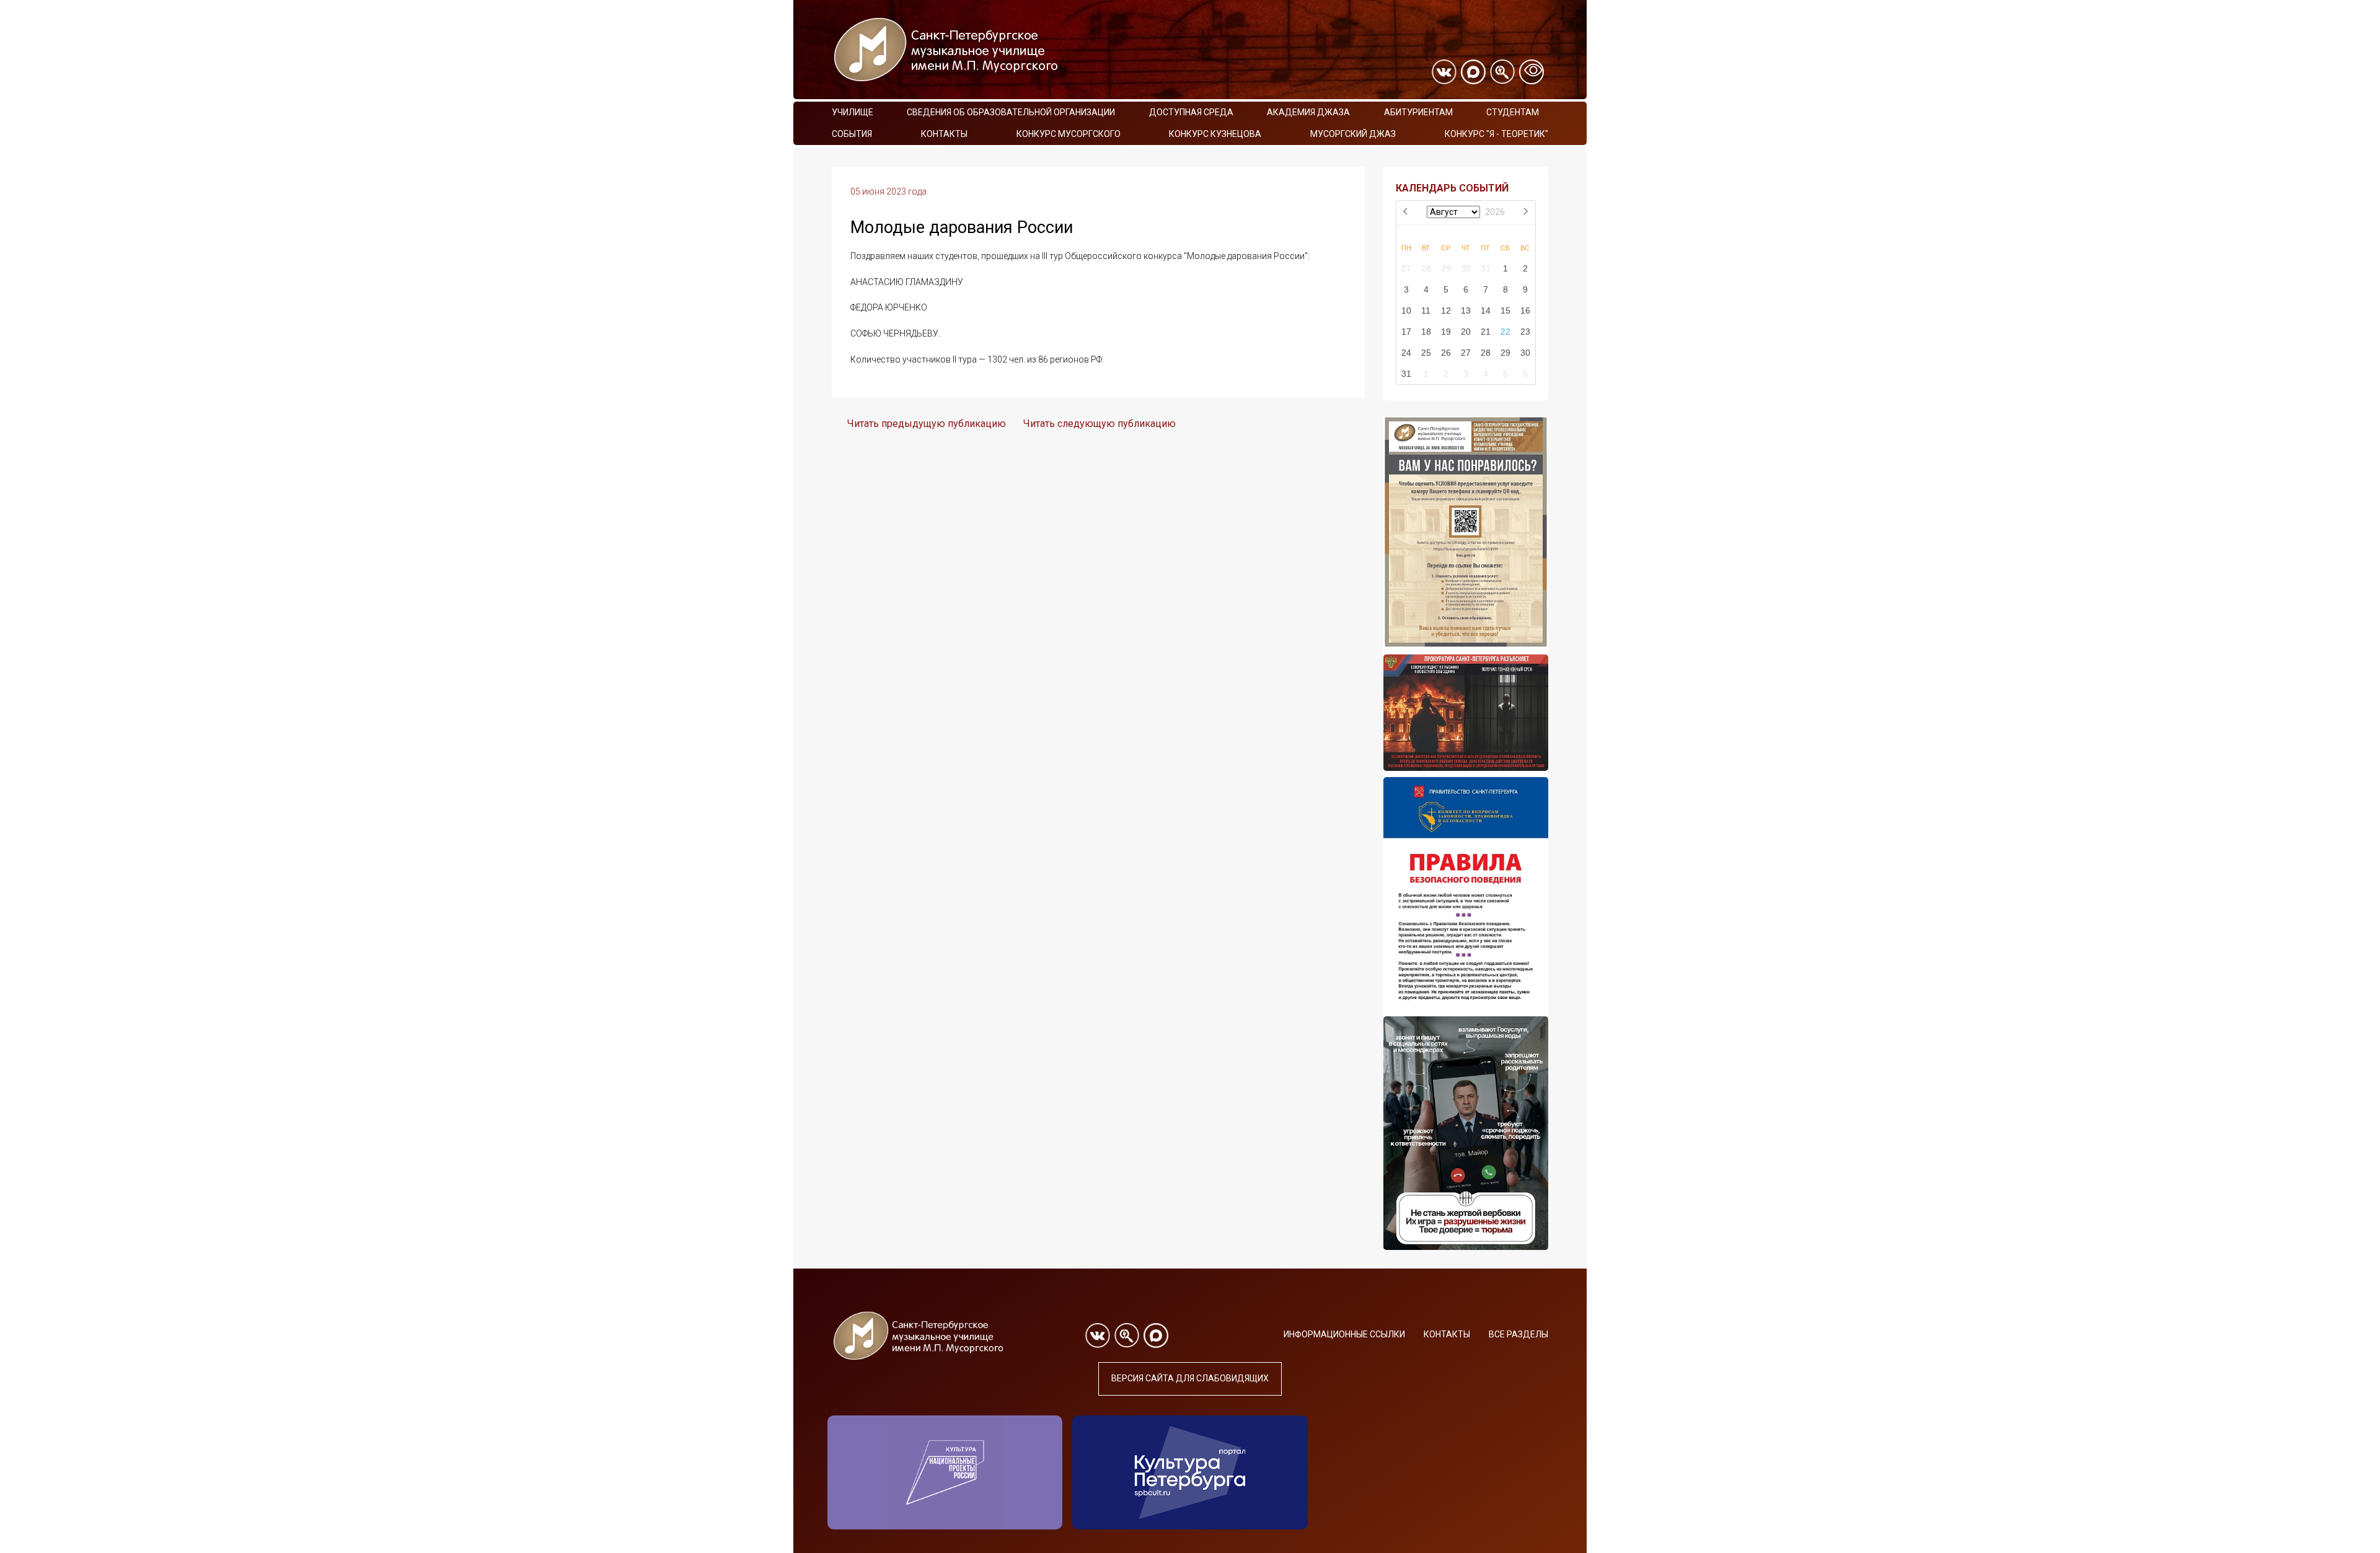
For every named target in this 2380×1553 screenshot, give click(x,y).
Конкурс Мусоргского (1069, 134)
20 (1466, 332)
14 (1486, 310)
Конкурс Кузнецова (1215, 134)
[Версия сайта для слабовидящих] (1532, 72)
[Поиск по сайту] (1502, 72)
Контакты (944, 134)
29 (1446, 268)
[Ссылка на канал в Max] (1473, 72)
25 (1426, 353)
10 (1406, 310)
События (852, 134)
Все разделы (1518, 1334)
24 (1406, 353)
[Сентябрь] (1525, 213)
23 (1525, 332)
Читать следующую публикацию (1100, 424)
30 (1466, 268)
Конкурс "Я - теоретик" (1496, 134)
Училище (853, 112)
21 (1486, 332)
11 (1426, 310)
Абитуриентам (1418, 112)
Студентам (1513, 112)
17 (1406, 332)
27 (1406, 268)
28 (1426, 268)
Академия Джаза (1308, 112)
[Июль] (1406, 213)
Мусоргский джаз (1353, 134)
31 (1486, 268)
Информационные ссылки (1344, 1334)
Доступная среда (1191, 112)
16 (1525, 310)
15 (1505, 310)
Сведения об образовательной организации (1011, 112)
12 (1446, 310)
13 (1466, 310)
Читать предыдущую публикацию (927, 424)
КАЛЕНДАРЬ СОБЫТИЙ (1452, 188)
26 (1446, 353)
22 (1505, 332)
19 (1446, 332)
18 (1426, 332)
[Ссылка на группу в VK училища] (1444, 72)
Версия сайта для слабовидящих (1190, 1378)
